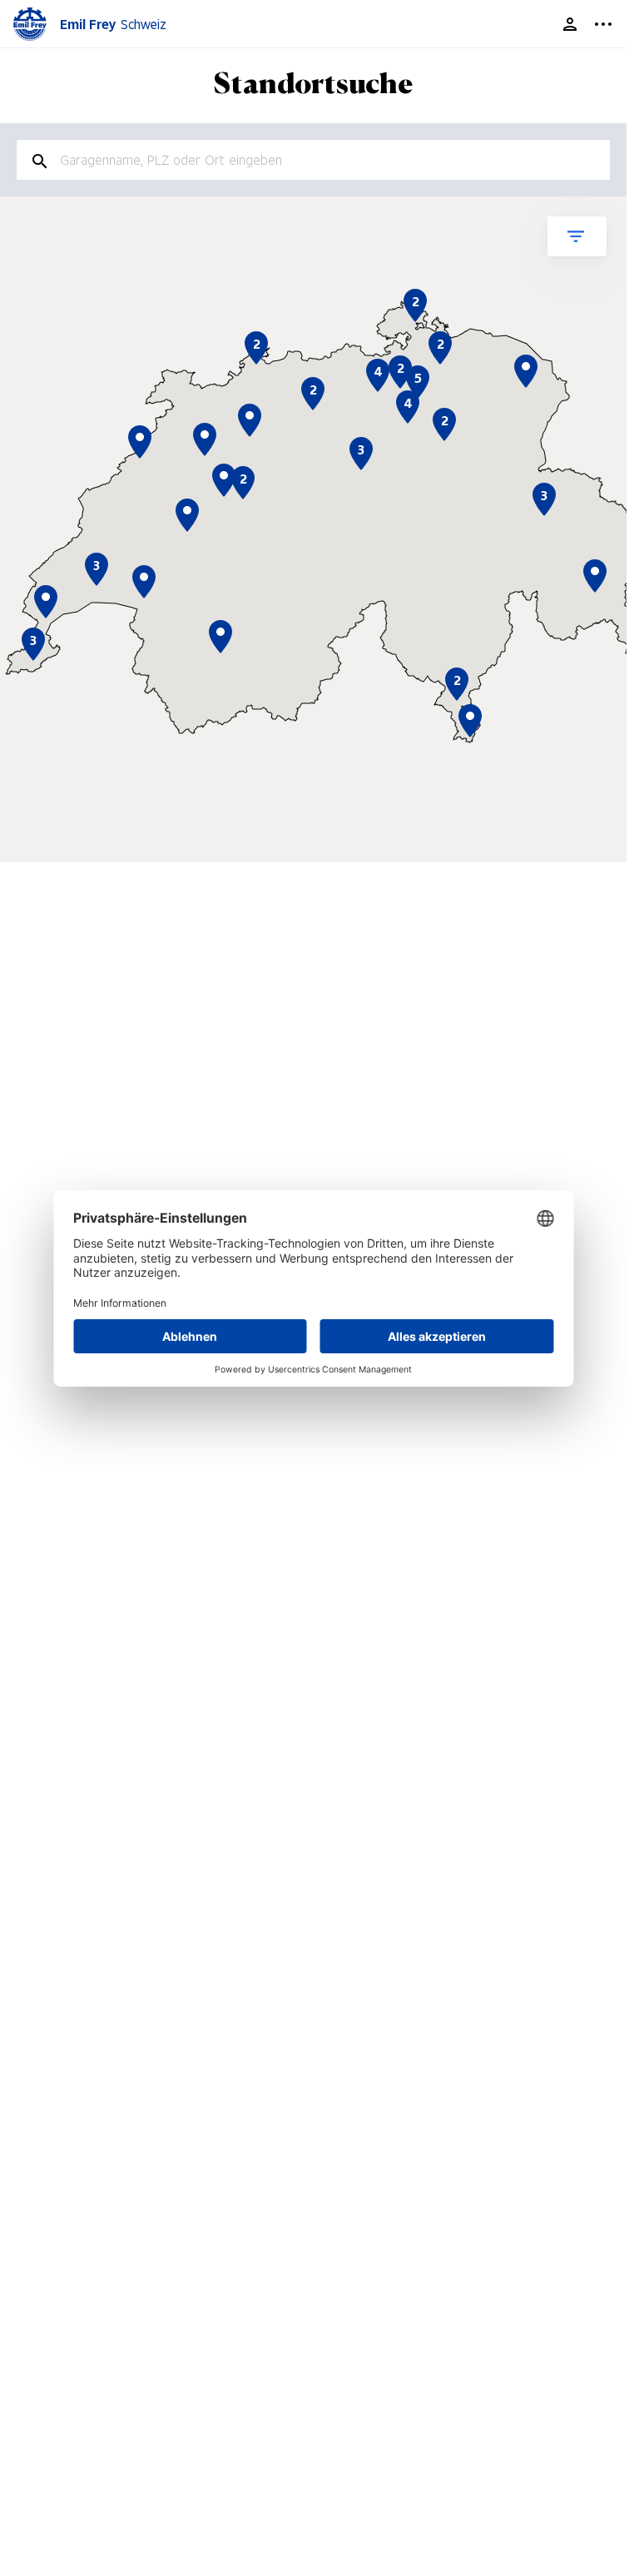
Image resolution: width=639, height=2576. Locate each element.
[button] (470, 721)
